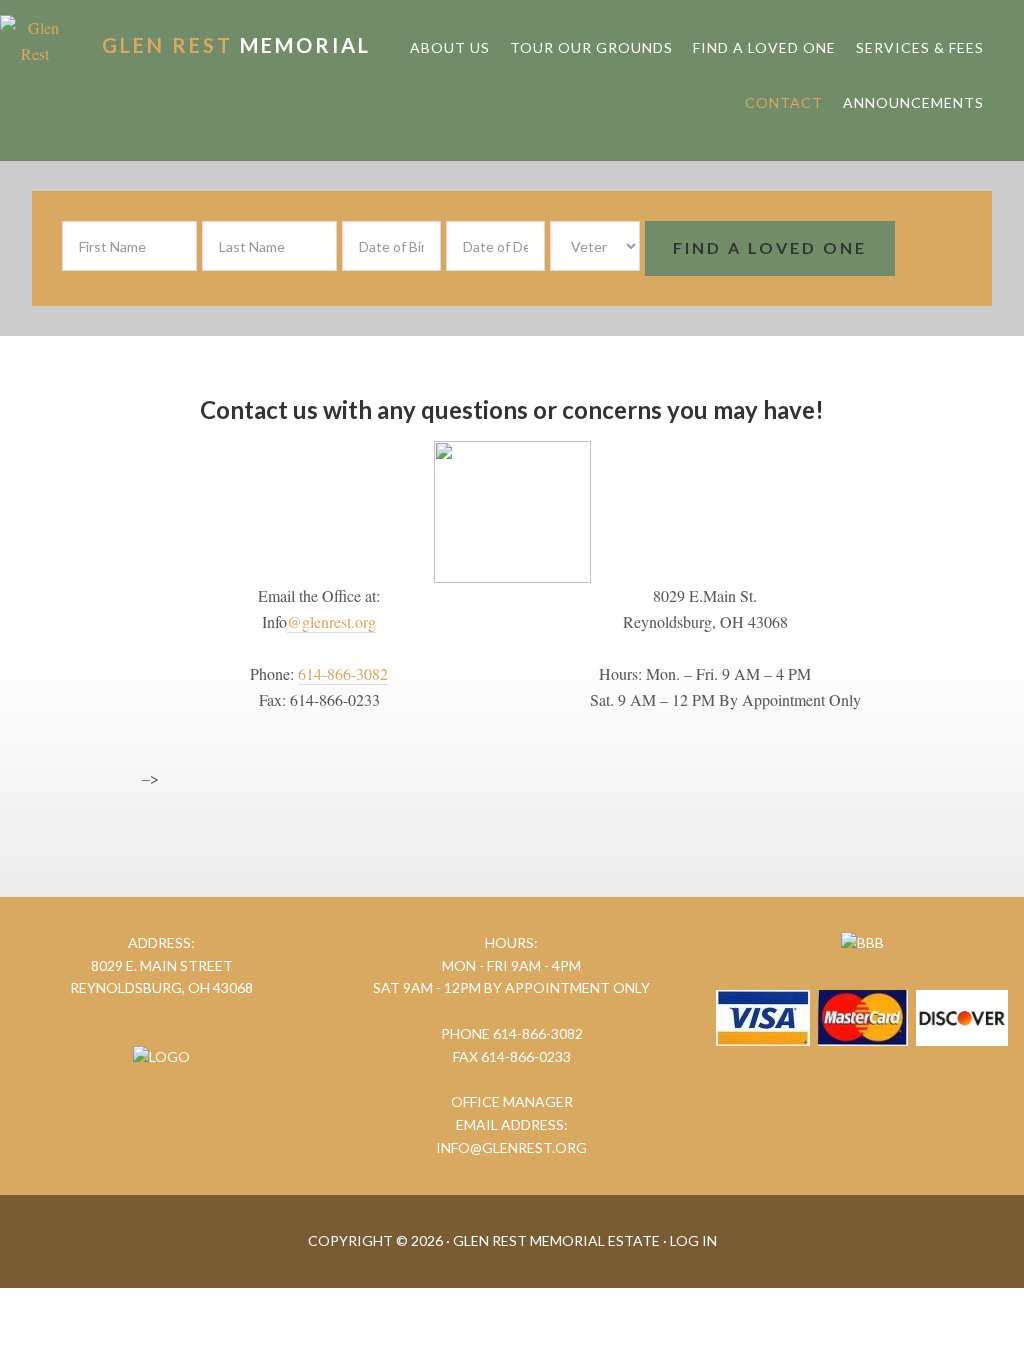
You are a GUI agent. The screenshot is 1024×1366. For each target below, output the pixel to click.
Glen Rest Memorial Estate (236, 45)
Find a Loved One (770, 247)
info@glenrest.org (511, 1147)
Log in (693, 1240)
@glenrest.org (331, 621)
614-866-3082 (343, 673)
